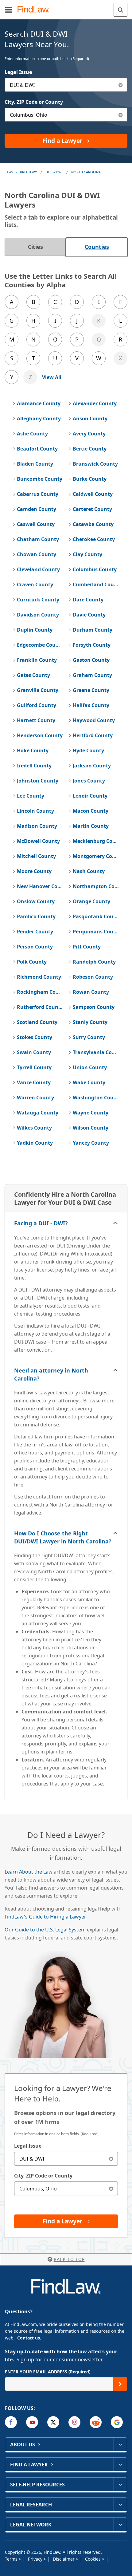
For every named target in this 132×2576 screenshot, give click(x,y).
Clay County (87, 554)
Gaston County (91, 660)
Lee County (31, 796)
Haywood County (94, 720)
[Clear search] (111, 2159)
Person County (35, 947)
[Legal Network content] (120, 2525)
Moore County (34, 871)
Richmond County (39, 977)
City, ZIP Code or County (34, 102)
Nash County (89, 871)
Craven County (35, 584)
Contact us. (29, 2338)
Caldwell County (93, 494)
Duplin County (35, 630)
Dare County (88, 600)
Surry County (89, 1037)
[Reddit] (96, 2422)
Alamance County (39, 403)
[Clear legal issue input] (120, 85)
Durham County (93, 630)
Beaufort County (37, 449)
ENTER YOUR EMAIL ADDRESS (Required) (48, 2372)
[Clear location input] (120, 115)
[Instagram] (74, 2422)
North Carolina (86, 172)
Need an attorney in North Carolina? (51, 1374)
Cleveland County (38, 569)
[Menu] (9, 10)
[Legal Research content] (120, 2505)
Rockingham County (40, 992)
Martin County (91, 826)
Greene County (91, 690)
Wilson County (91, 1128)
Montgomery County (96, 856)
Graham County (92, 675)
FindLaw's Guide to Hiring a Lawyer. (46, 1917)
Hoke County (33, 750)
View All (52, 377)
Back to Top (69, 2259)
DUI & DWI (54, 172)
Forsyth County (92, 645)
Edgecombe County (40, 645)
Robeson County (93, 977)
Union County (90, 1067)
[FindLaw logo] (35, 10)
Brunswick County (95, 464)
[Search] (120, 10)
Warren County (35, 1098)
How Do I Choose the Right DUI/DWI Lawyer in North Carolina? (63, 1537)
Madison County (37, 826)
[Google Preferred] (117, 2422)
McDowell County (38, 841)
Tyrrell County (34, 1067)
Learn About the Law (29, 1872)
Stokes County (35, 1037)
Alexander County (95, 403)
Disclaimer (64, 2559)
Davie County (89, 615)
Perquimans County (96, 932)
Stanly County (90, 1022)
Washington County (96, 1098)
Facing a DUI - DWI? (41, 1223)
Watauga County (38, 1113)
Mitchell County (36, 856)
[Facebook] (11, 2422)
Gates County (33, 675)
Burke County (90, 479)
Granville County (38, 690)
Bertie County (90, 449)
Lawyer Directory (21, 172)
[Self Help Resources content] (120, 2485)
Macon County (91, 811)
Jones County (89, 781)
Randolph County (94, 962)
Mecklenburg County (96, 841)
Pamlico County (36, 916)
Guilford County (37, 705)
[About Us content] (120, 2445)
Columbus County (95, 569)
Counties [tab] (97, 247)
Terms (12, 2559)
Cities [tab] (35, 247)
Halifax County (91, 705)
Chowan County (37, 554)
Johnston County (38, 781)
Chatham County (38, 539)
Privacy (36, 2559)
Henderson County (40, 735)
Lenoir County (90, 796)
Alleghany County (39, 419)
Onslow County (36, 901)
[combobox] (66, 85)
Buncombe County (40, 479)
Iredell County (34, 766)
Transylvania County (96, 1052)
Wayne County (91, 1113)
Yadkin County (35, 1143)
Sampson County (94, 1007)
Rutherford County (40, 1007)
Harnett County (36, 720)
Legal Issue (18, 72)
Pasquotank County (96, 916)
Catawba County (93, 524)
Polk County (32, 962)
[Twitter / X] (53, 2422)
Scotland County (37, 1022)
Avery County (89, 434)
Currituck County (38, 600)
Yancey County (91, 1143)
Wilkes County (34, 1128)
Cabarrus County (38, 494)
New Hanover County (40, 886)
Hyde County (88, 750)
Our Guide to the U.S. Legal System (45, 1930)
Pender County (35, 932)
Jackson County (92, 766)
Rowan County (91, 992)
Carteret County (92, 509)
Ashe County (32, 434)
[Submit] (120, 2384)
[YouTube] (32, 2422)
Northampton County (96, 886)
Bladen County (35, 464)
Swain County (34, 1052)
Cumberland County (96, 584)
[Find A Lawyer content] (120, 2465)
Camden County (37, 509)
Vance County (34, 1082)
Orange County (91, 901)
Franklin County (37, 660)
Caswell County (36, 524)
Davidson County (38, 615)
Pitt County (87, 947)
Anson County (90, 419)
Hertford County (93, 735)
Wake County (89, 1082)
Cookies (93, 2559)
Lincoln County (35, 811)
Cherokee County (94, 539)
